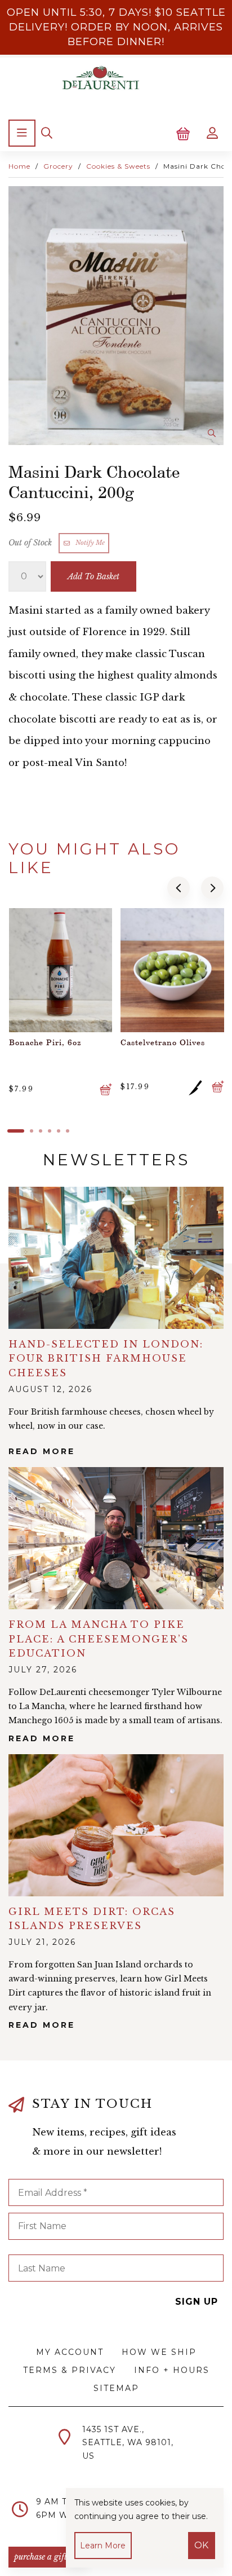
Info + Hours (172, 2370)
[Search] (47, 133)
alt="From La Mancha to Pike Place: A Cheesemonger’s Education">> (116, 1538)
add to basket (93, 576)
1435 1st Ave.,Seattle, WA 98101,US (128, 2443)
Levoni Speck (157, 1042)
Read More (42, 2025)
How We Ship (159, 2352)
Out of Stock (31, 543)
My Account (70, 2352)
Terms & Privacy (70, 2370)
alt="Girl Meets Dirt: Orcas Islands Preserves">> (116, 1825)
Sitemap (116, 2388)
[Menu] (22, 133)
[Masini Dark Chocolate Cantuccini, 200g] (116, 316)
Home (19, 166)
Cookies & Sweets (118, 166)
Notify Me (88, 543)
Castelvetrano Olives (60, 1042)
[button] (179, 888)
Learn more (103, 2546)
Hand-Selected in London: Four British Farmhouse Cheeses (106, 1359)
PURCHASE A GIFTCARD (48, 2557)
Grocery (58, 166)
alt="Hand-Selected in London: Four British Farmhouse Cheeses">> (116, 1258)
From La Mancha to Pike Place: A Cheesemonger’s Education (99, 1639)
